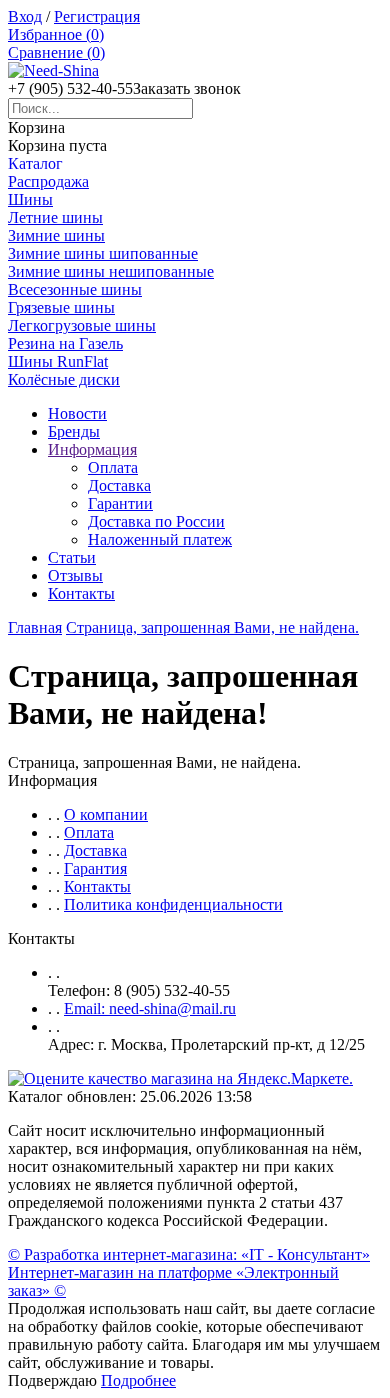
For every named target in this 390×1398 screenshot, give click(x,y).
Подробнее (138, 1380)
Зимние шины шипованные (103, 253)
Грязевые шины (61, 307)
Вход (25, 16)
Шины (30, 199)
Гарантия (95, 868)
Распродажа (48, 181)
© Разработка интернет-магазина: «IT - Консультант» (189, 1254)
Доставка (119, 485)
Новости (77, 413)
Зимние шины (56, 235)
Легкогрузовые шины (82, 325)
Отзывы (75, 575)
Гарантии (120, 503)
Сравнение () (56, 52)
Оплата (113, 467)
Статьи (72, 557)
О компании (106, 814)
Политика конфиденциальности (173, 904)
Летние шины (55, 217)
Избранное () (56, 34)
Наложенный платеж (160, 539)
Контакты (81, 593)
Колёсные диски (64, 379)
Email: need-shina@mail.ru (150, 1008)
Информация (92, 449)
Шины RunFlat (58, 361)
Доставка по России (156, 521)
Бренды (74, 431)
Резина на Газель (65, 343)
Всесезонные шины (75, 289)
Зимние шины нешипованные (111, 271)
